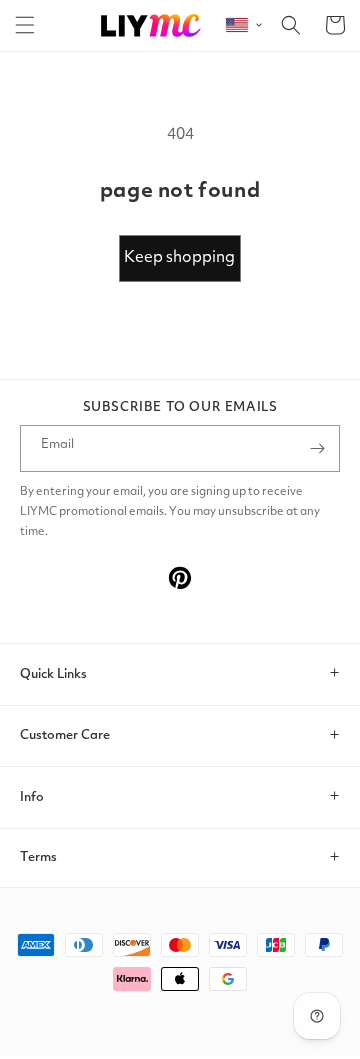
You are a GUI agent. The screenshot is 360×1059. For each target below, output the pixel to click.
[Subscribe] (317, 448)
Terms (38, 857)
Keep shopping (179, 258)
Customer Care (65, 735)
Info (32, 797)
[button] (25, 25)
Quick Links (53, 674)
